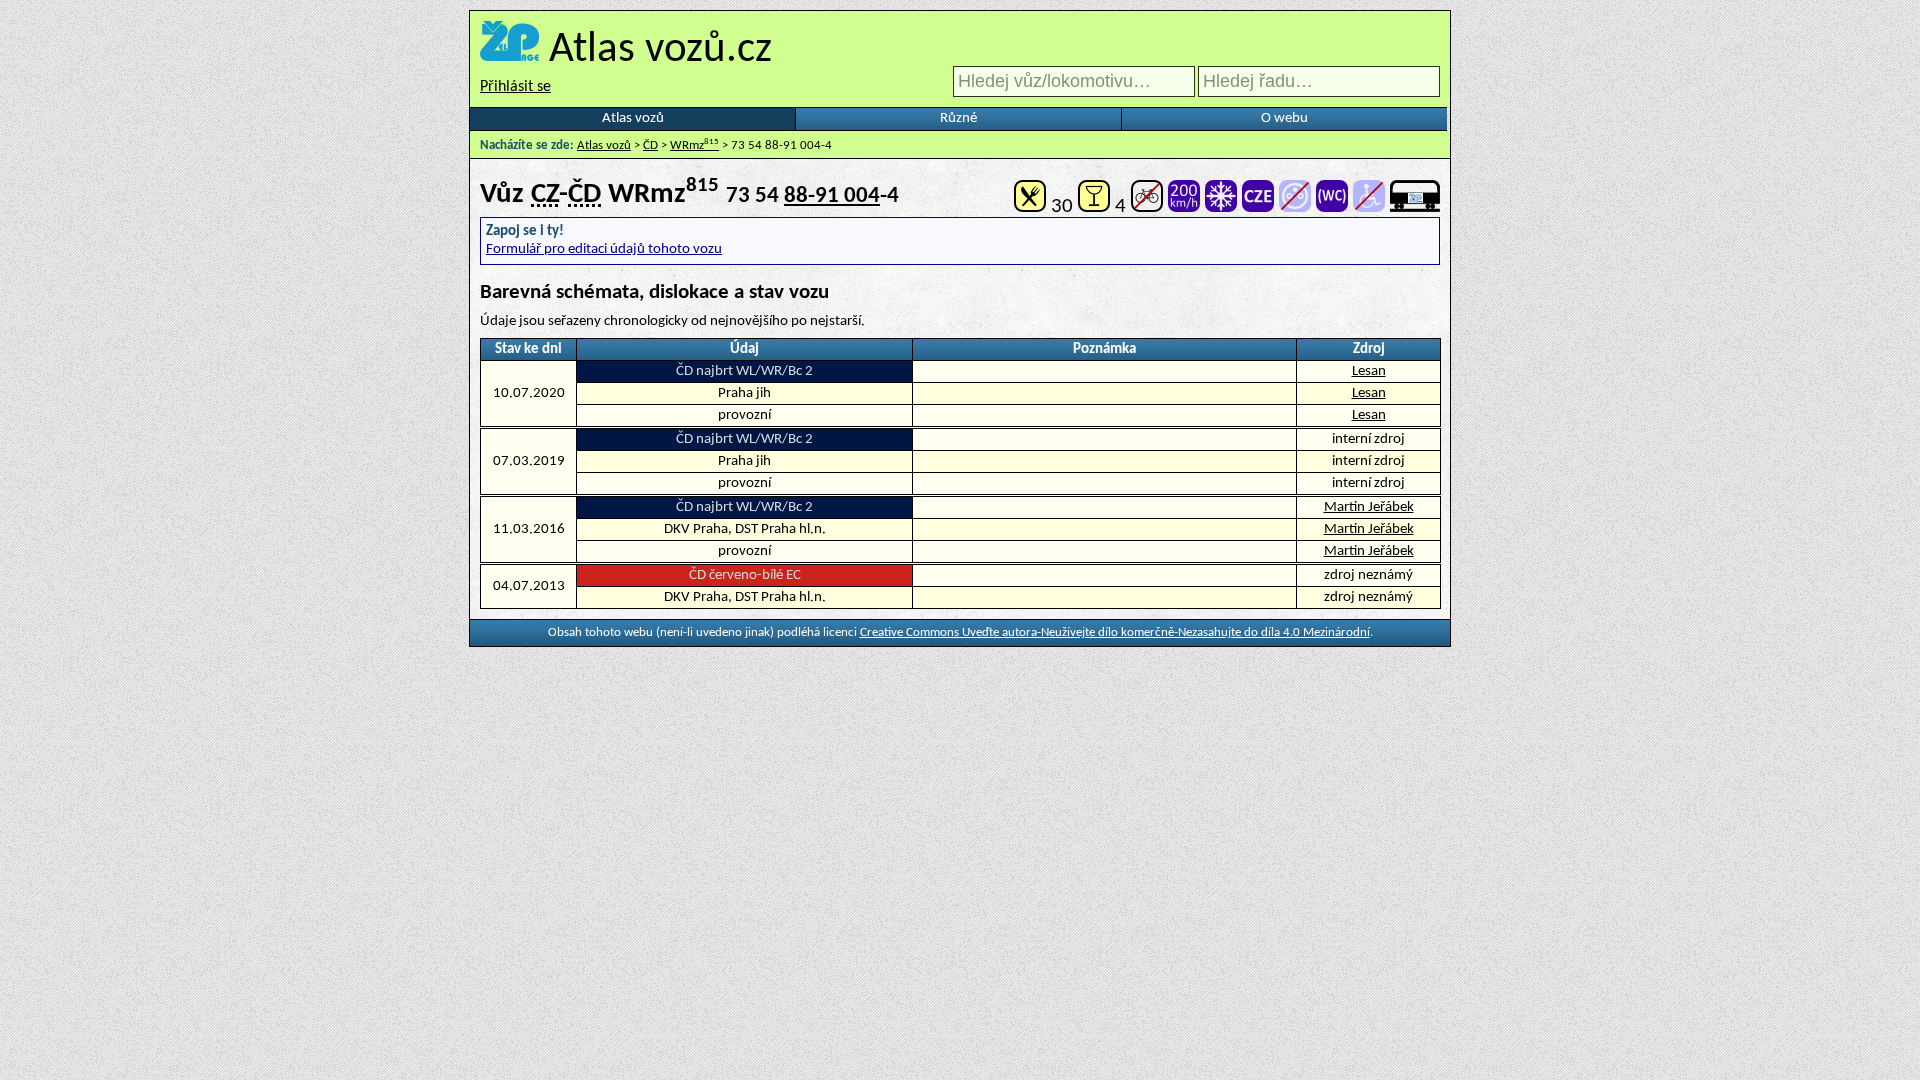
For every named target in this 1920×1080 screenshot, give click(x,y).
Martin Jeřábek (1369, 507)
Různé (958, 118)
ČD (650, 145)
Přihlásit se (515, 87)
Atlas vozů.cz (660, 50)
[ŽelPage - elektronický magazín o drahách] (509, 50)
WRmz (694, 145)
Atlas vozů (633, 118)
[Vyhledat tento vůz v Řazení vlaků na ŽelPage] (1415, 206)
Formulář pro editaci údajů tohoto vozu (604, 249)
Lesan (1369, 371)
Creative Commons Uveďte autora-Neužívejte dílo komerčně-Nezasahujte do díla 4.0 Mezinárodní (1115, 632)
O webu (1284, 118)
